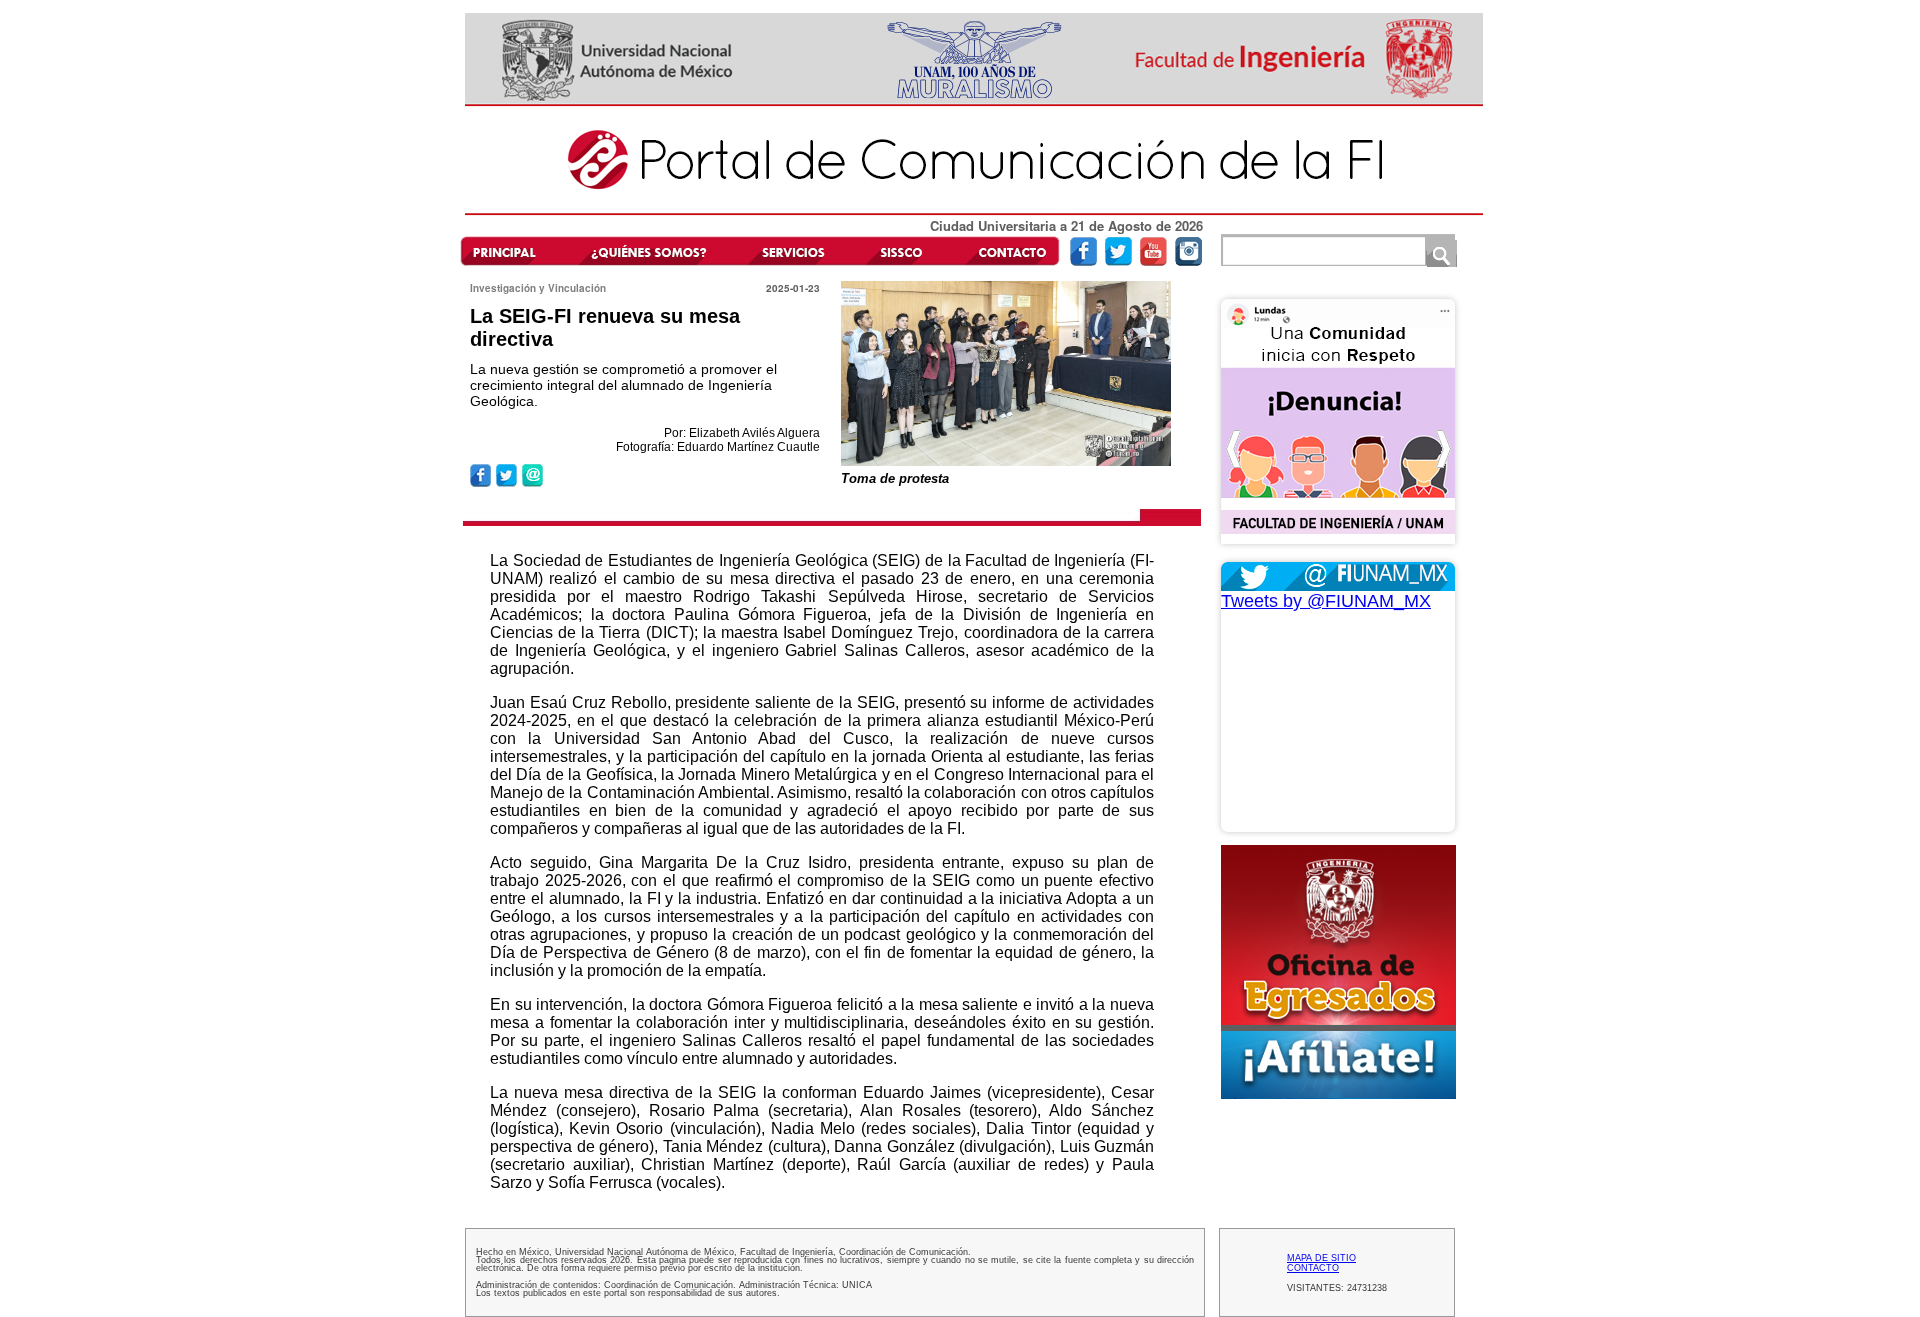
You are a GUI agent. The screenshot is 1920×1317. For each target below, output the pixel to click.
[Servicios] (790, 250)
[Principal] (513, 250)
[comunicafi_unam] (1188, 261)
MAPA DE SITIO (1321, 1258)
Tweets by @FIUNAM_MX (1326, 601)
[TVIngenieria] (1153, 261)
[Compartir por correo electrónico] (532, 483)
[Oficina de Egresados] (1338, 972)
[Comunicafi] (974, 211)
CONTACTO (1313, 1268)
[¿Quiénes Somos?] (648, 250)
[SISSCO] (901, 250)
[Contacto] (1007, 250)
